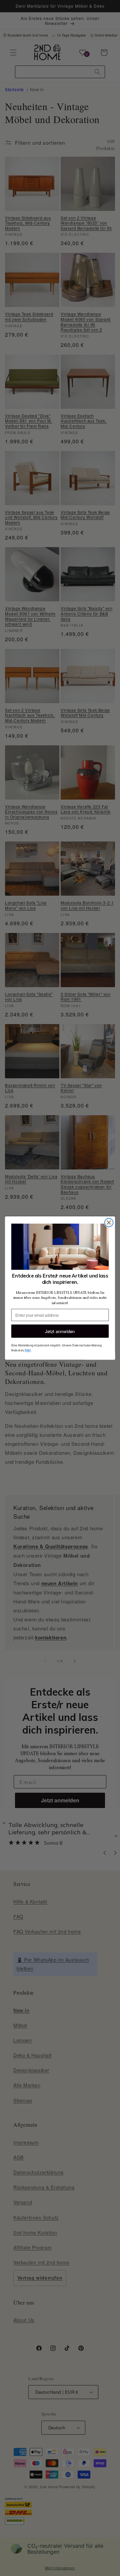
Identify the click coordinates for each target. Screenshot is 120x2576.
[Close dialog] (109, 1223)
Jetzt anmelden (60, 1331)
